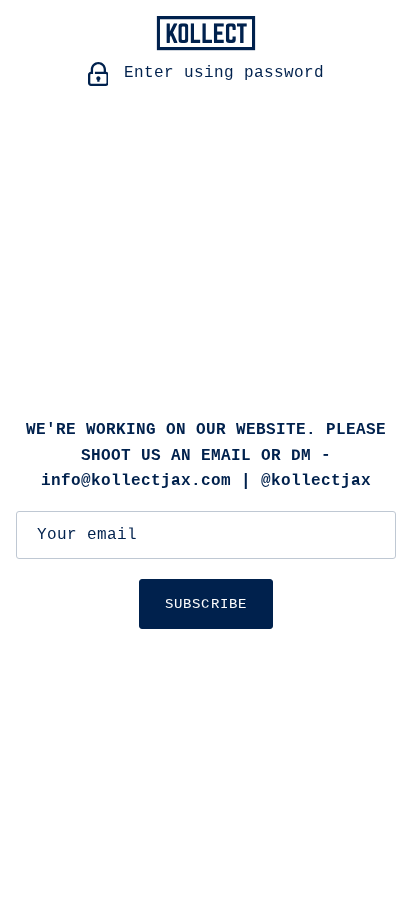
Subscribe (206, 604)
